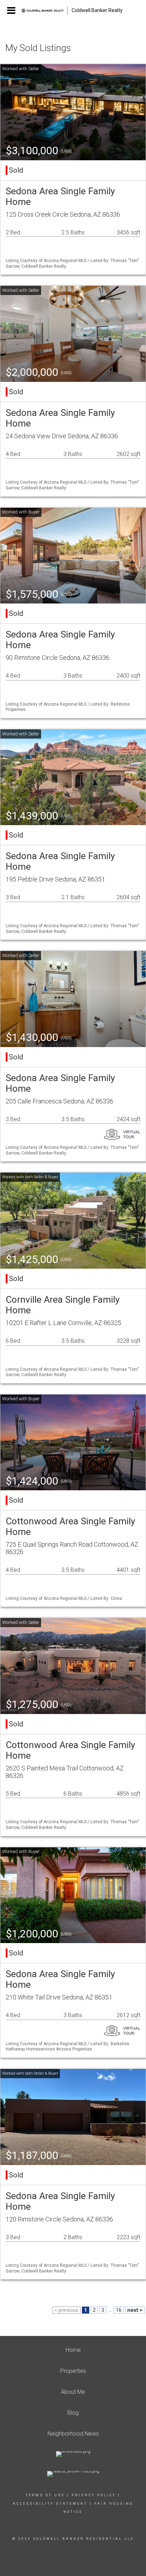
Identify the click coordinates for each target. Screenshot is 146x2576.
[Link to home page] (44, 11)
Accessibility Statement (50, 2504)
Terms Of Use (45, 2495)
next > (135, 2310)
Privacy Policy (94, 2495)
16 (119, 2310)
